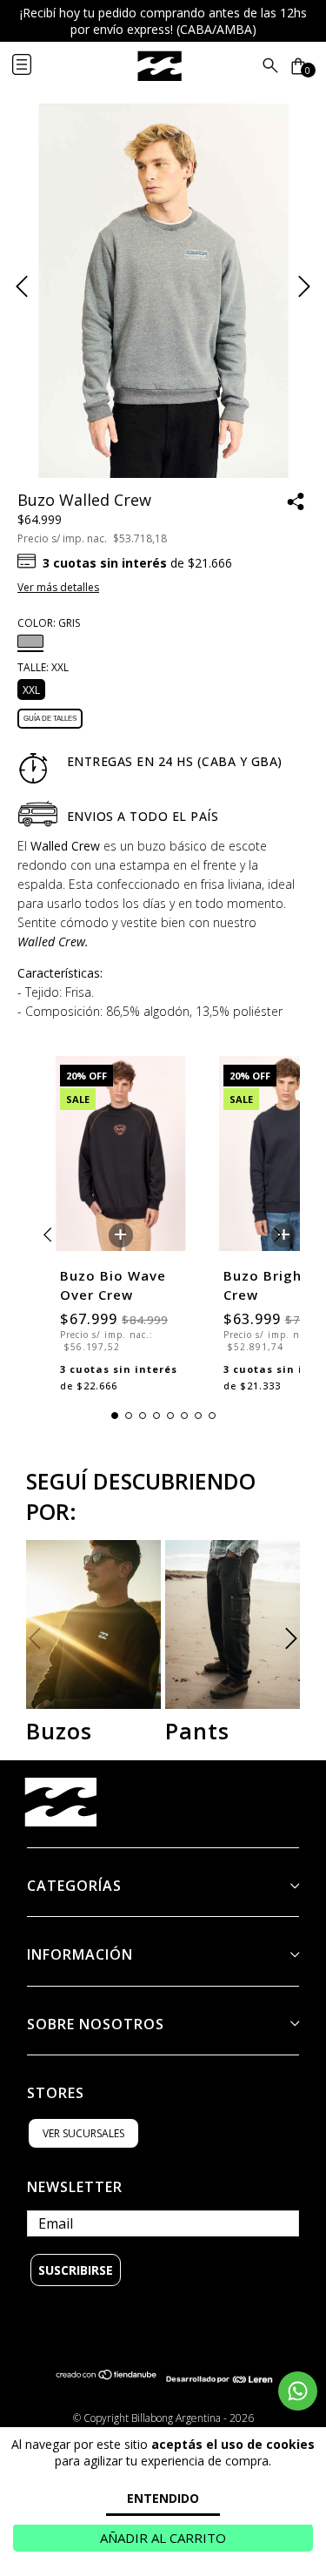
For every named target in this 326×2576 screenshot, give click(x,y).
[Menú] (36, 66)
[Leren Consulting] (220, 2379)
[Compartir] (296, 503)
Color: (49, 623)
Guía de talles (50, 719)
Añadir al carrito (163, 2538)
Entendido (163, 2498)
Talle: (43, 667)
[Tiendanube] (107, 2379)
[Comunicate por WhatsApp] (298, 2391)
